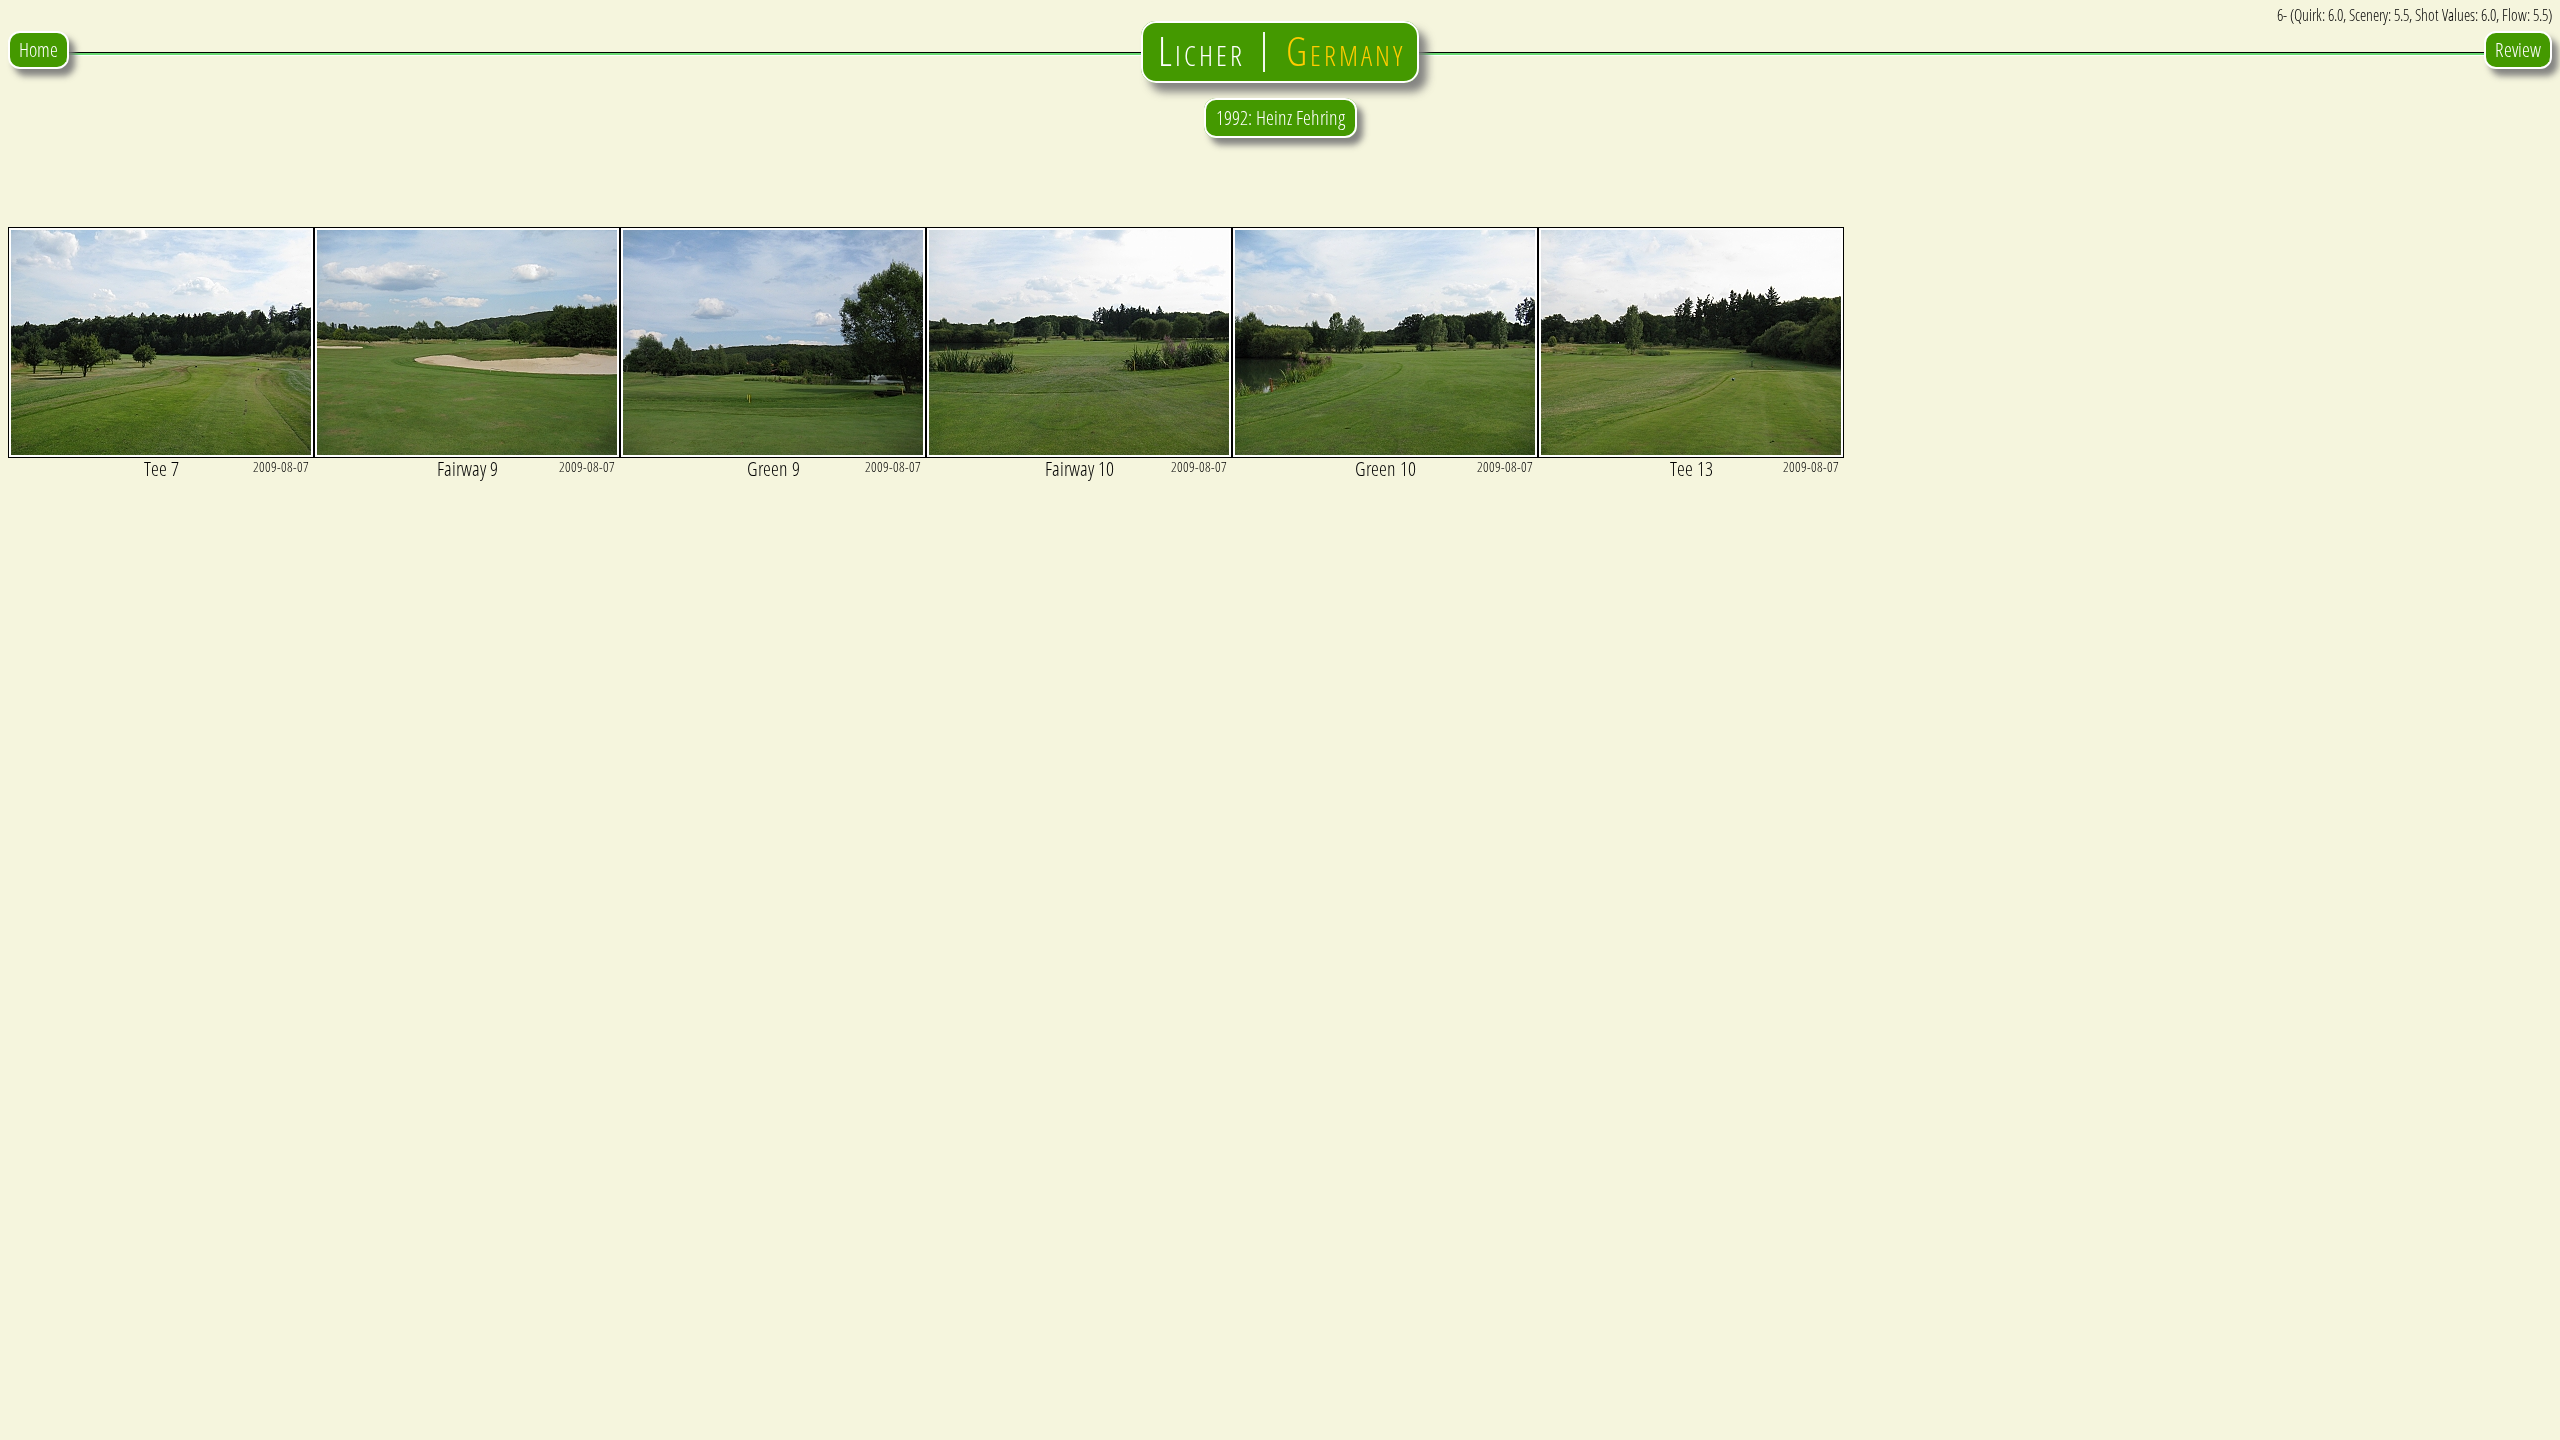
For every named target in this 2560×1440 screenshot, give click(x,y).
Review (2518, 49)
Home (38, 49)
